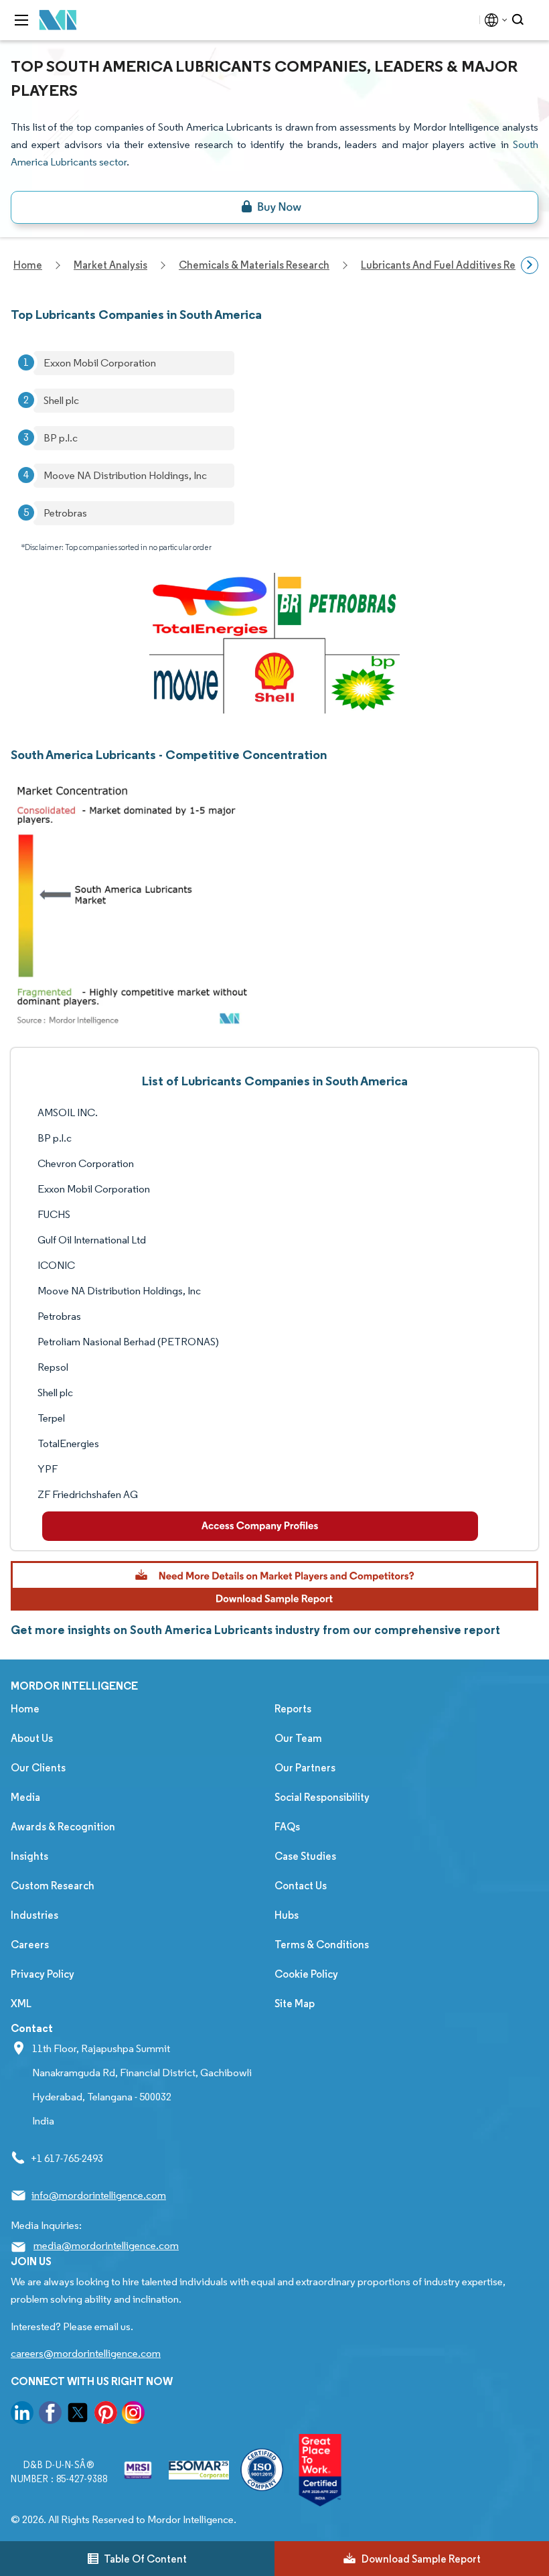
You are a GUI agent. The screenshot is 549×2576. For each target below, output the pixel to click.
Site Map (295, 2004)
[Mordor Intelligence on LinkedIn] (22, 2415)
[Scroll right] (530, 265)
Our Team (298, 1738)
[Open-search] (520, 20)
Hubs (287, 1915)
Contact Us (301, 1886)
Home (25, 1709)
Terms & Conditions (322, 1945)
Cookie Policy (306, 1974)
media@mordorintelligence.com (106, 2245)
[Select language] (493, 20)
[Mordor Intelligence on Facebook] (50, 2415)
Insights (29, 1856)
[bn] (274, 207)
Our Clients (38, 1768)
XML (21, 2004)
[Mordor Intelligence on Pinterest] (106, 2415)
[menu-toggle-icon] (21, 20)
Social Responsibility (322, 1797)
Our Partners (305, 1768)
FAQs (287, 1827)
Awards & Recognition (63, 1827)
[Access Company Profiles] (260, 1526)
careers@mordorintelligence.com (86, 2353)
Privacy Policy (43, 1974)
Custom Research (53, 1886)
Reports (293, 1709)
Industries (34, 1915)
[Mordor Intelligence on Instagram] (133, 2415)
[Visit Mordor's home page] (58, 20)
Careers (30, 1945)
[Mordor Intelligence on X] (78, 2415)
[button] (274, 1586)
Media (25, 1797)
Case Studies (305, 1856)
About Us (32, 1738)
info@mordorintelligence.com (99, 2195)
